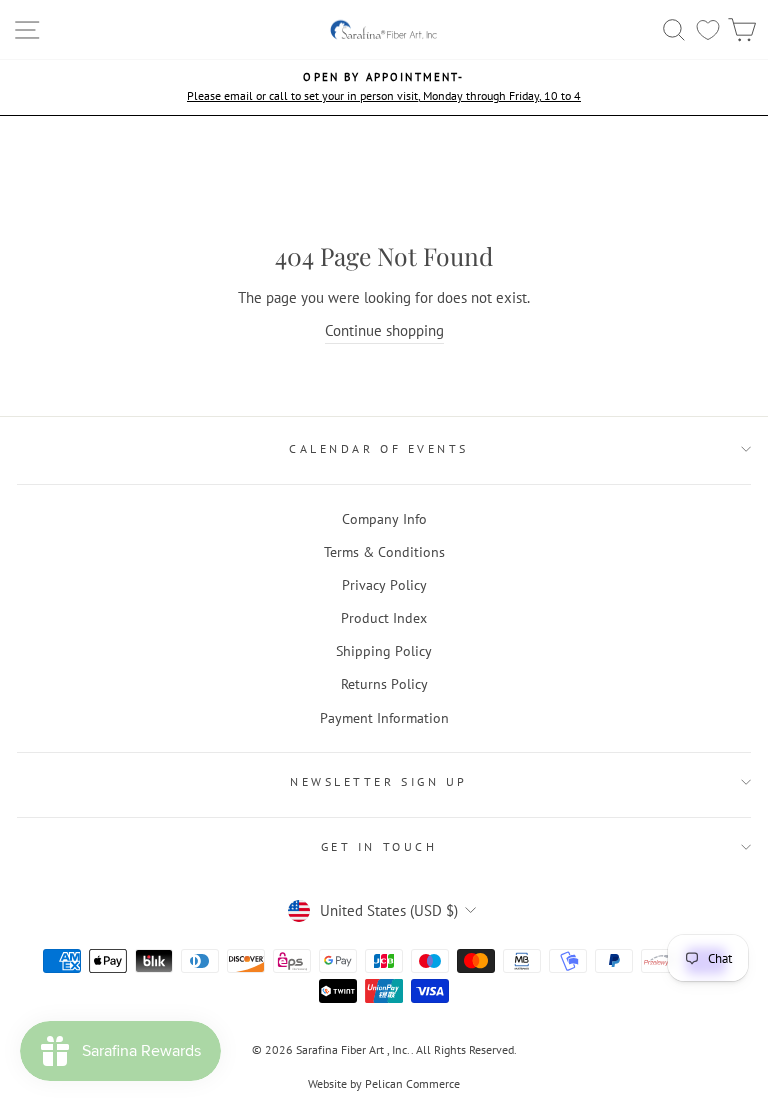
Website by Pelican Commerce (384, 1083)
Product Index (384, 618)
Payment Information (384, 718)
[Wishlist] (708, 29)
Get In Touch (379, 846)
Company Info (384, 519)
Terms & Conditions (384, 552)
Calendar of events (379, 448)
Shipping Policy (384, 651)
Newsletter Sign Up (379, 781)
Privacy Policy (384, 585)
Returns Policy (384, 684)
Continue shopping (384, 330)
